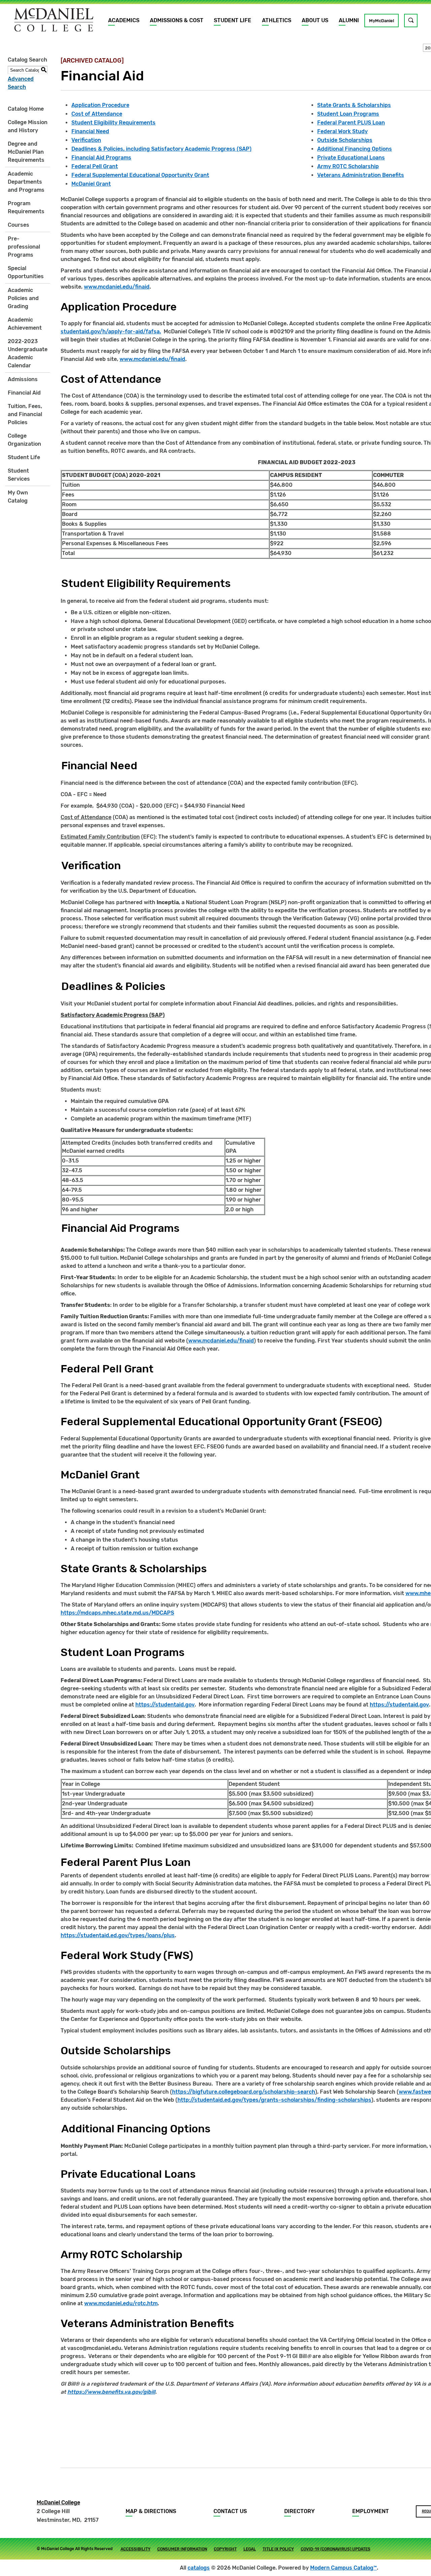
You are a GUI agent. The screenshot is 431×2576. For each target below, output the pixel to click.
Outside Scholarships (345, 140)
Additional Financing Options (355, 149)
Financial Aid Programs (101, 158)
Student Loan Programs (348, 114)
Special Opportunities (26, 272)
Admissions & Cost (177, 20)
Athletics (277, 20)
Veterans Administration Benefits (361, 175)
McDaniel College (58, 2503)
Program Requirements (26, 207)
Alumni (349, 20)
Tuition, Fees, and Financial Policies (25, 414)
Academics (124, 20)
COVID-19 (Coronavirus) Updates (336, 2549)
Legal (250, 2549)
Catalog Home (26, 109)
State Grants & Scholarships (354, 105)
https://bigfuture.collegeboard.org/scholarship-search (244, 2092)
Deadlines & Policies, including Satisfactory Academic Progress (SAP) (161, 149)
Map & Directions (151, 2511)
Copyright (225, 2549)
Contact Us (230, 2511)
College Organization (24, 440)
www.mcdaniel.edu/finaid (117, 287)
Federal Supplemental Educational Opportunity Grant (140, 175)
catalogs (199, 2568)
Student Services (19, 475)
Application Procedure (100, 105)
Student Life (233, 20)
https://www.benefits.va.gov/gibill (111, 2392)
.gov (424, 1705)
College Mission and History (28, 126)
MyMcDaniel (382, 21)
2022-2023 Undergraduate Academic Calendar (28, 353)
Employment (371, 2511)
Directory (300, 2511)
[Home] (54, 20)
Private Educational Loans (351, 158)
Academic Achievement (25, 324)
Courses (19, 225)
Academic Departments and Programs (26, 182)
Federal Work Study (342, 131)
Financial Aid (24, 393)
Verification (86, 140)
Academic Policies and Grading (23, 298)
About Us (315, 20)
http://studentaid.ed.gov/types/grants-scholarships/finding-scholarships (274, 2100)
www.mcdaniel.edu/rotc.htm (121, 2303)
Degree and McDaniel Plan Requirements (26, 152)
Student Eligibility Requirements (113, 123)
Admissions (23, 379)
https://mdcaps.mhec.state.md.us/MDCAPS (117, 1613)
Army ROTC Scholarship (348, 166)
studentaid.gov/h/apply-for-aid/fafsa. (111, 332)
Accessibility (136, 2549)
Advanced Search (21, 83)
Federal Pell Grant (95, 166)
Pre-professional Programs (24, 247)
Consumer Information (182, 2549)
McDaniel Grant (91, 184)
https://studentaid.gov (165, 1705)
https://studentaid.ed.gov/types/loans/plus (118, 1935)
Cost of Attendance (97, 114)
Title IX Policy (278, 2549)
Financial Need (90, 131)
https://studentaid (394, 1705)
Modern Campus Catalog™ (343, 2568)
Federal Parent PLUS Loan (351, 123)
